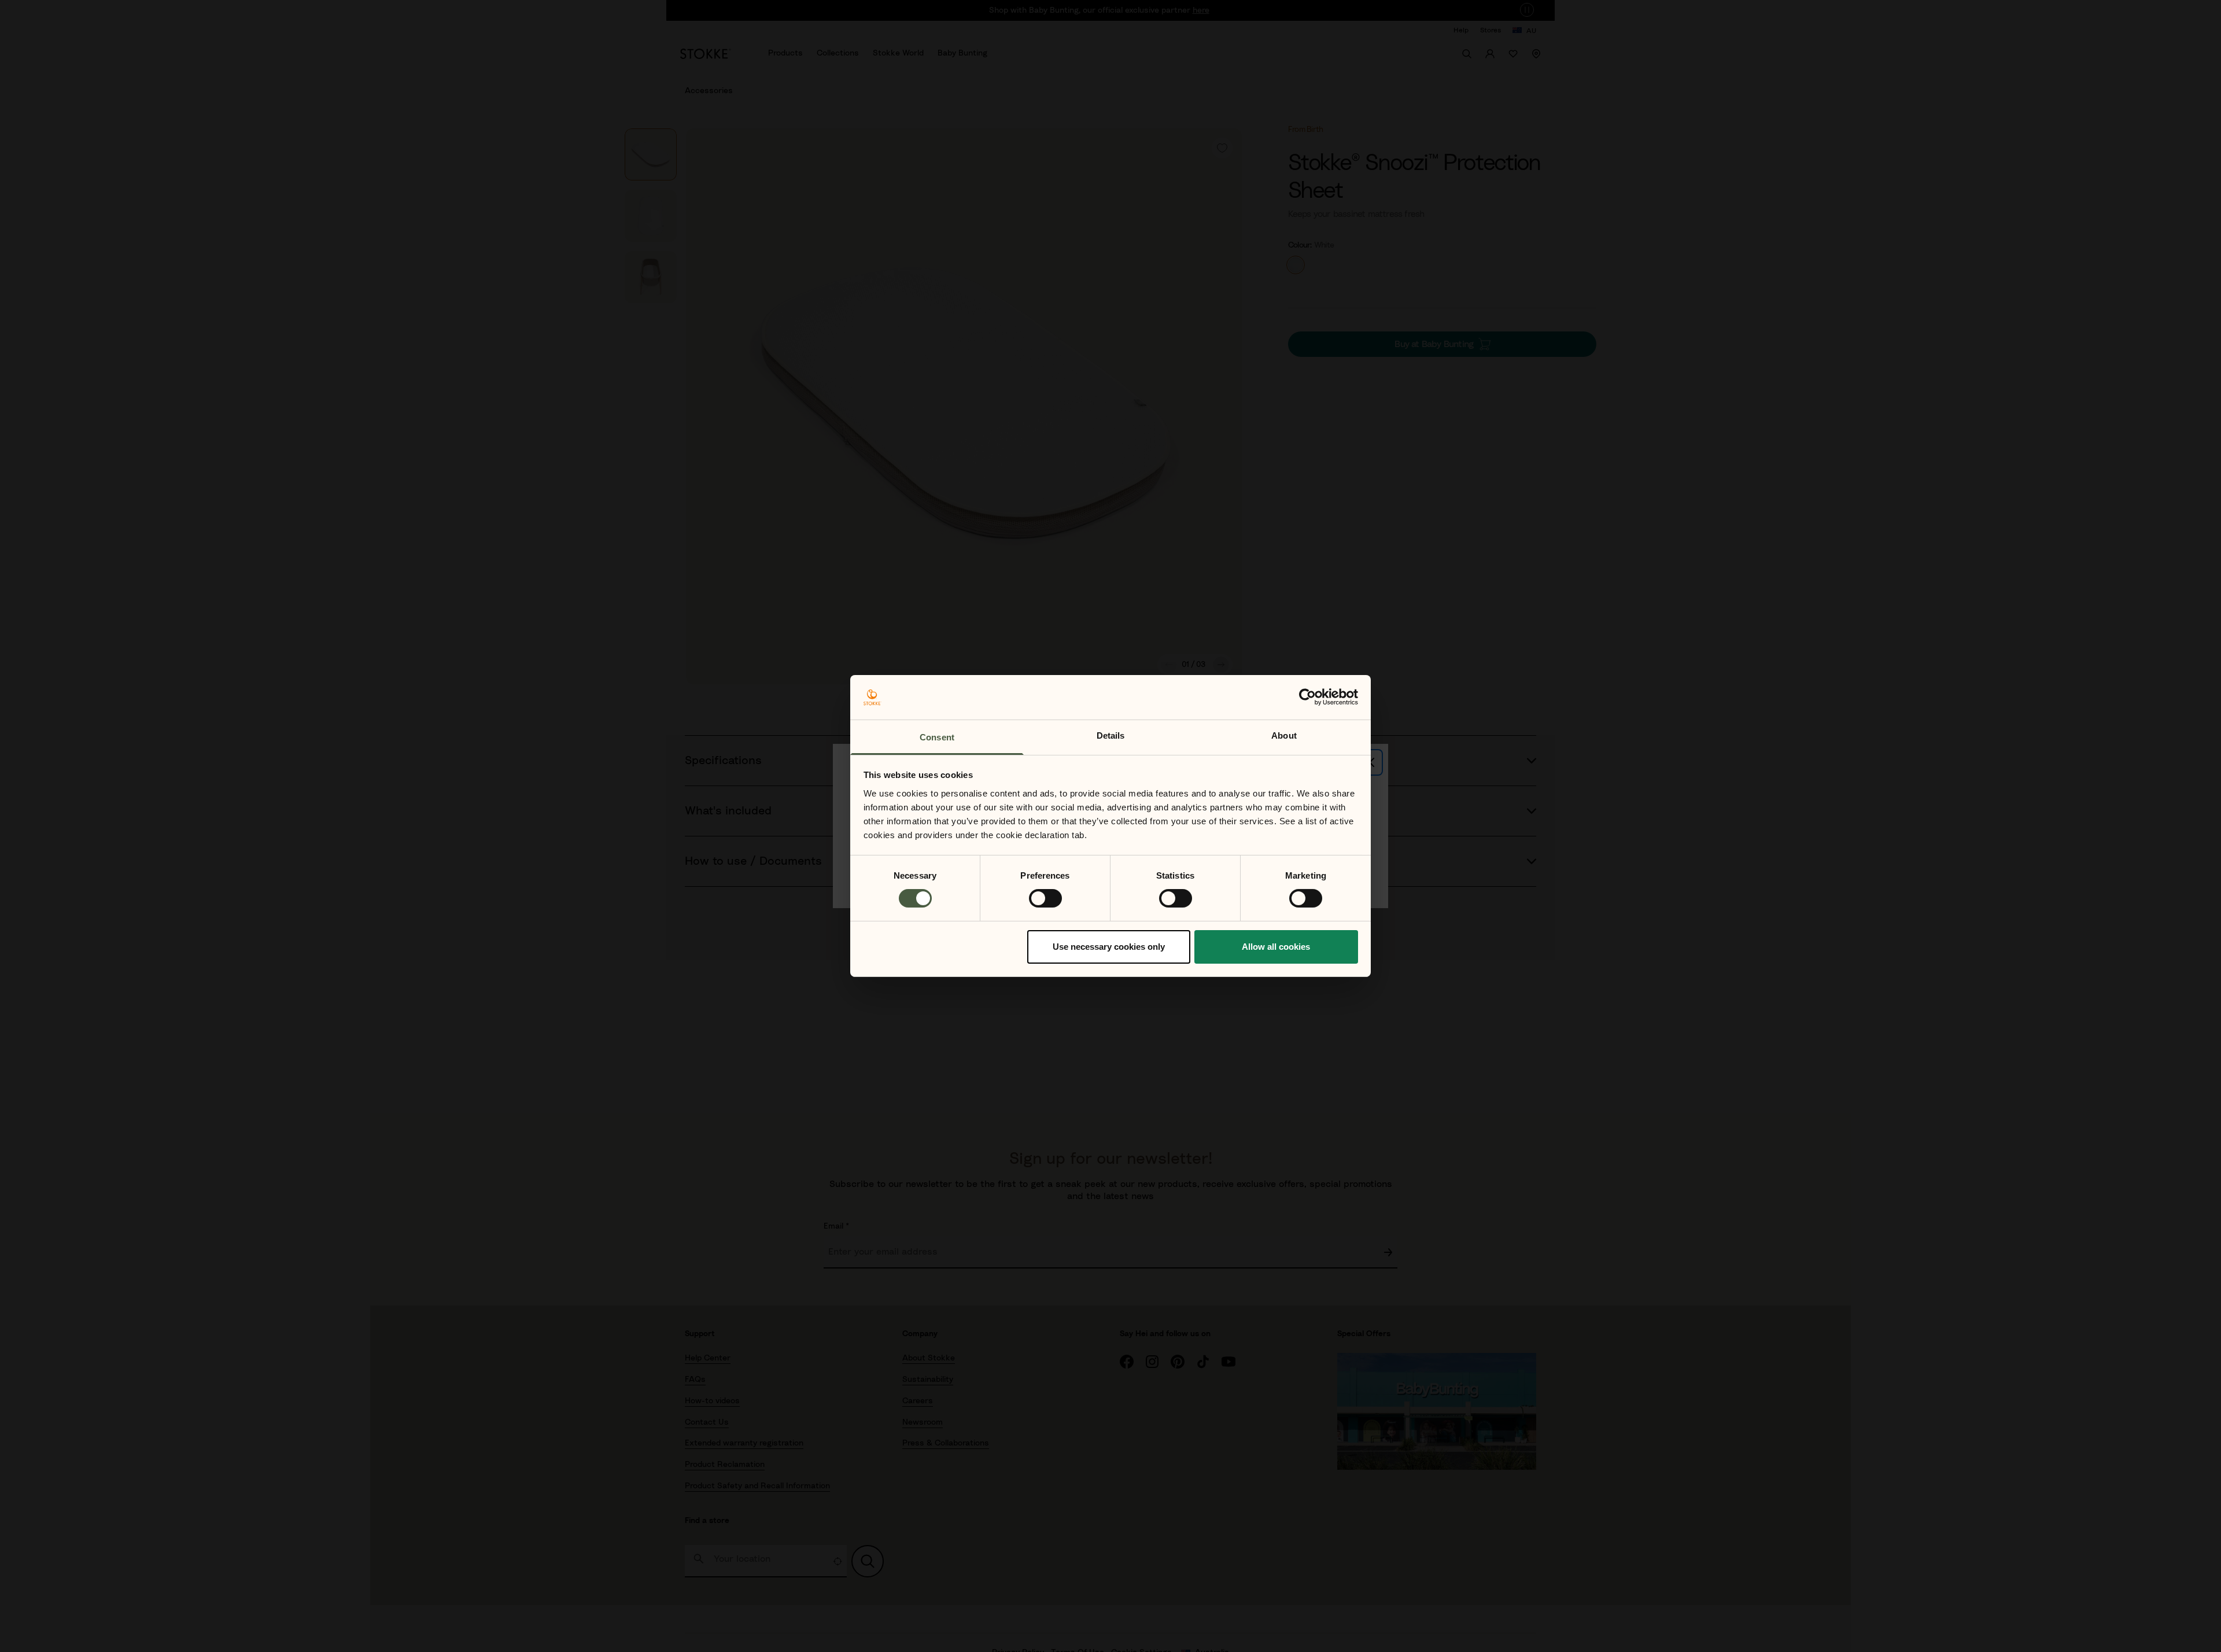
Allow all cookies (1276, 947)
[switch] (1045, 898)
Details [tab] (1111, 735)
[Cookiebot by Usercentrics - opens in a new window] (1307, 697)
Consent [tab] (937, 737)
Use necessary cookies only (1109, 947)
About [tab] (1284, 735)
